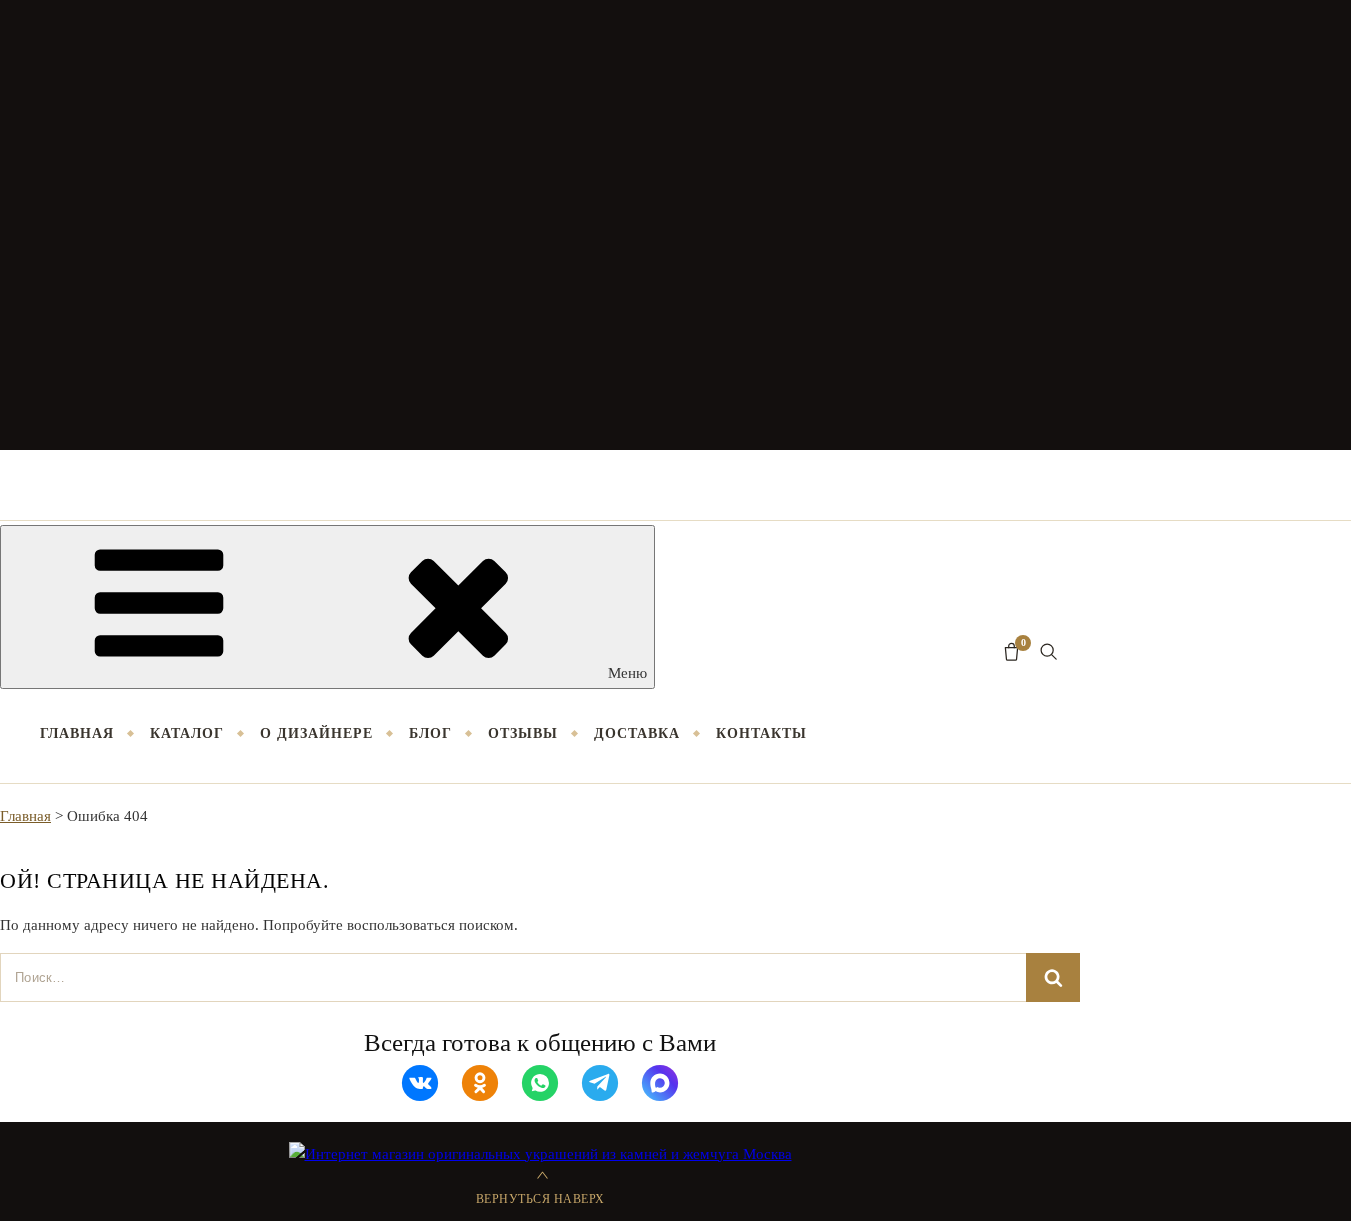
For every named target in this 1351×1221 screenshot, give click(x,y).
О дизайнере (316, 733)
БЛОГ (430, 733)
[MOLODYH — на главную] (675, 225)
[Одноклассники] (480, 1083)
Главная (77, 733)
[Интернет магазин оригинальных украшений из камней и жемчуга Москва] (540, 1154)
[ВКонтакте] (420, 1083)
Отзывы (523, 733)
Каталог (187, 733)
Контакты (761, 733)
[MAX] (660, 1083)
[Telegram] (600, 1083)
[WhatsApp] (540, 1083)
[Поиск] (1048, 651)
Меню (627, 673)
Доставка (637, 733)
